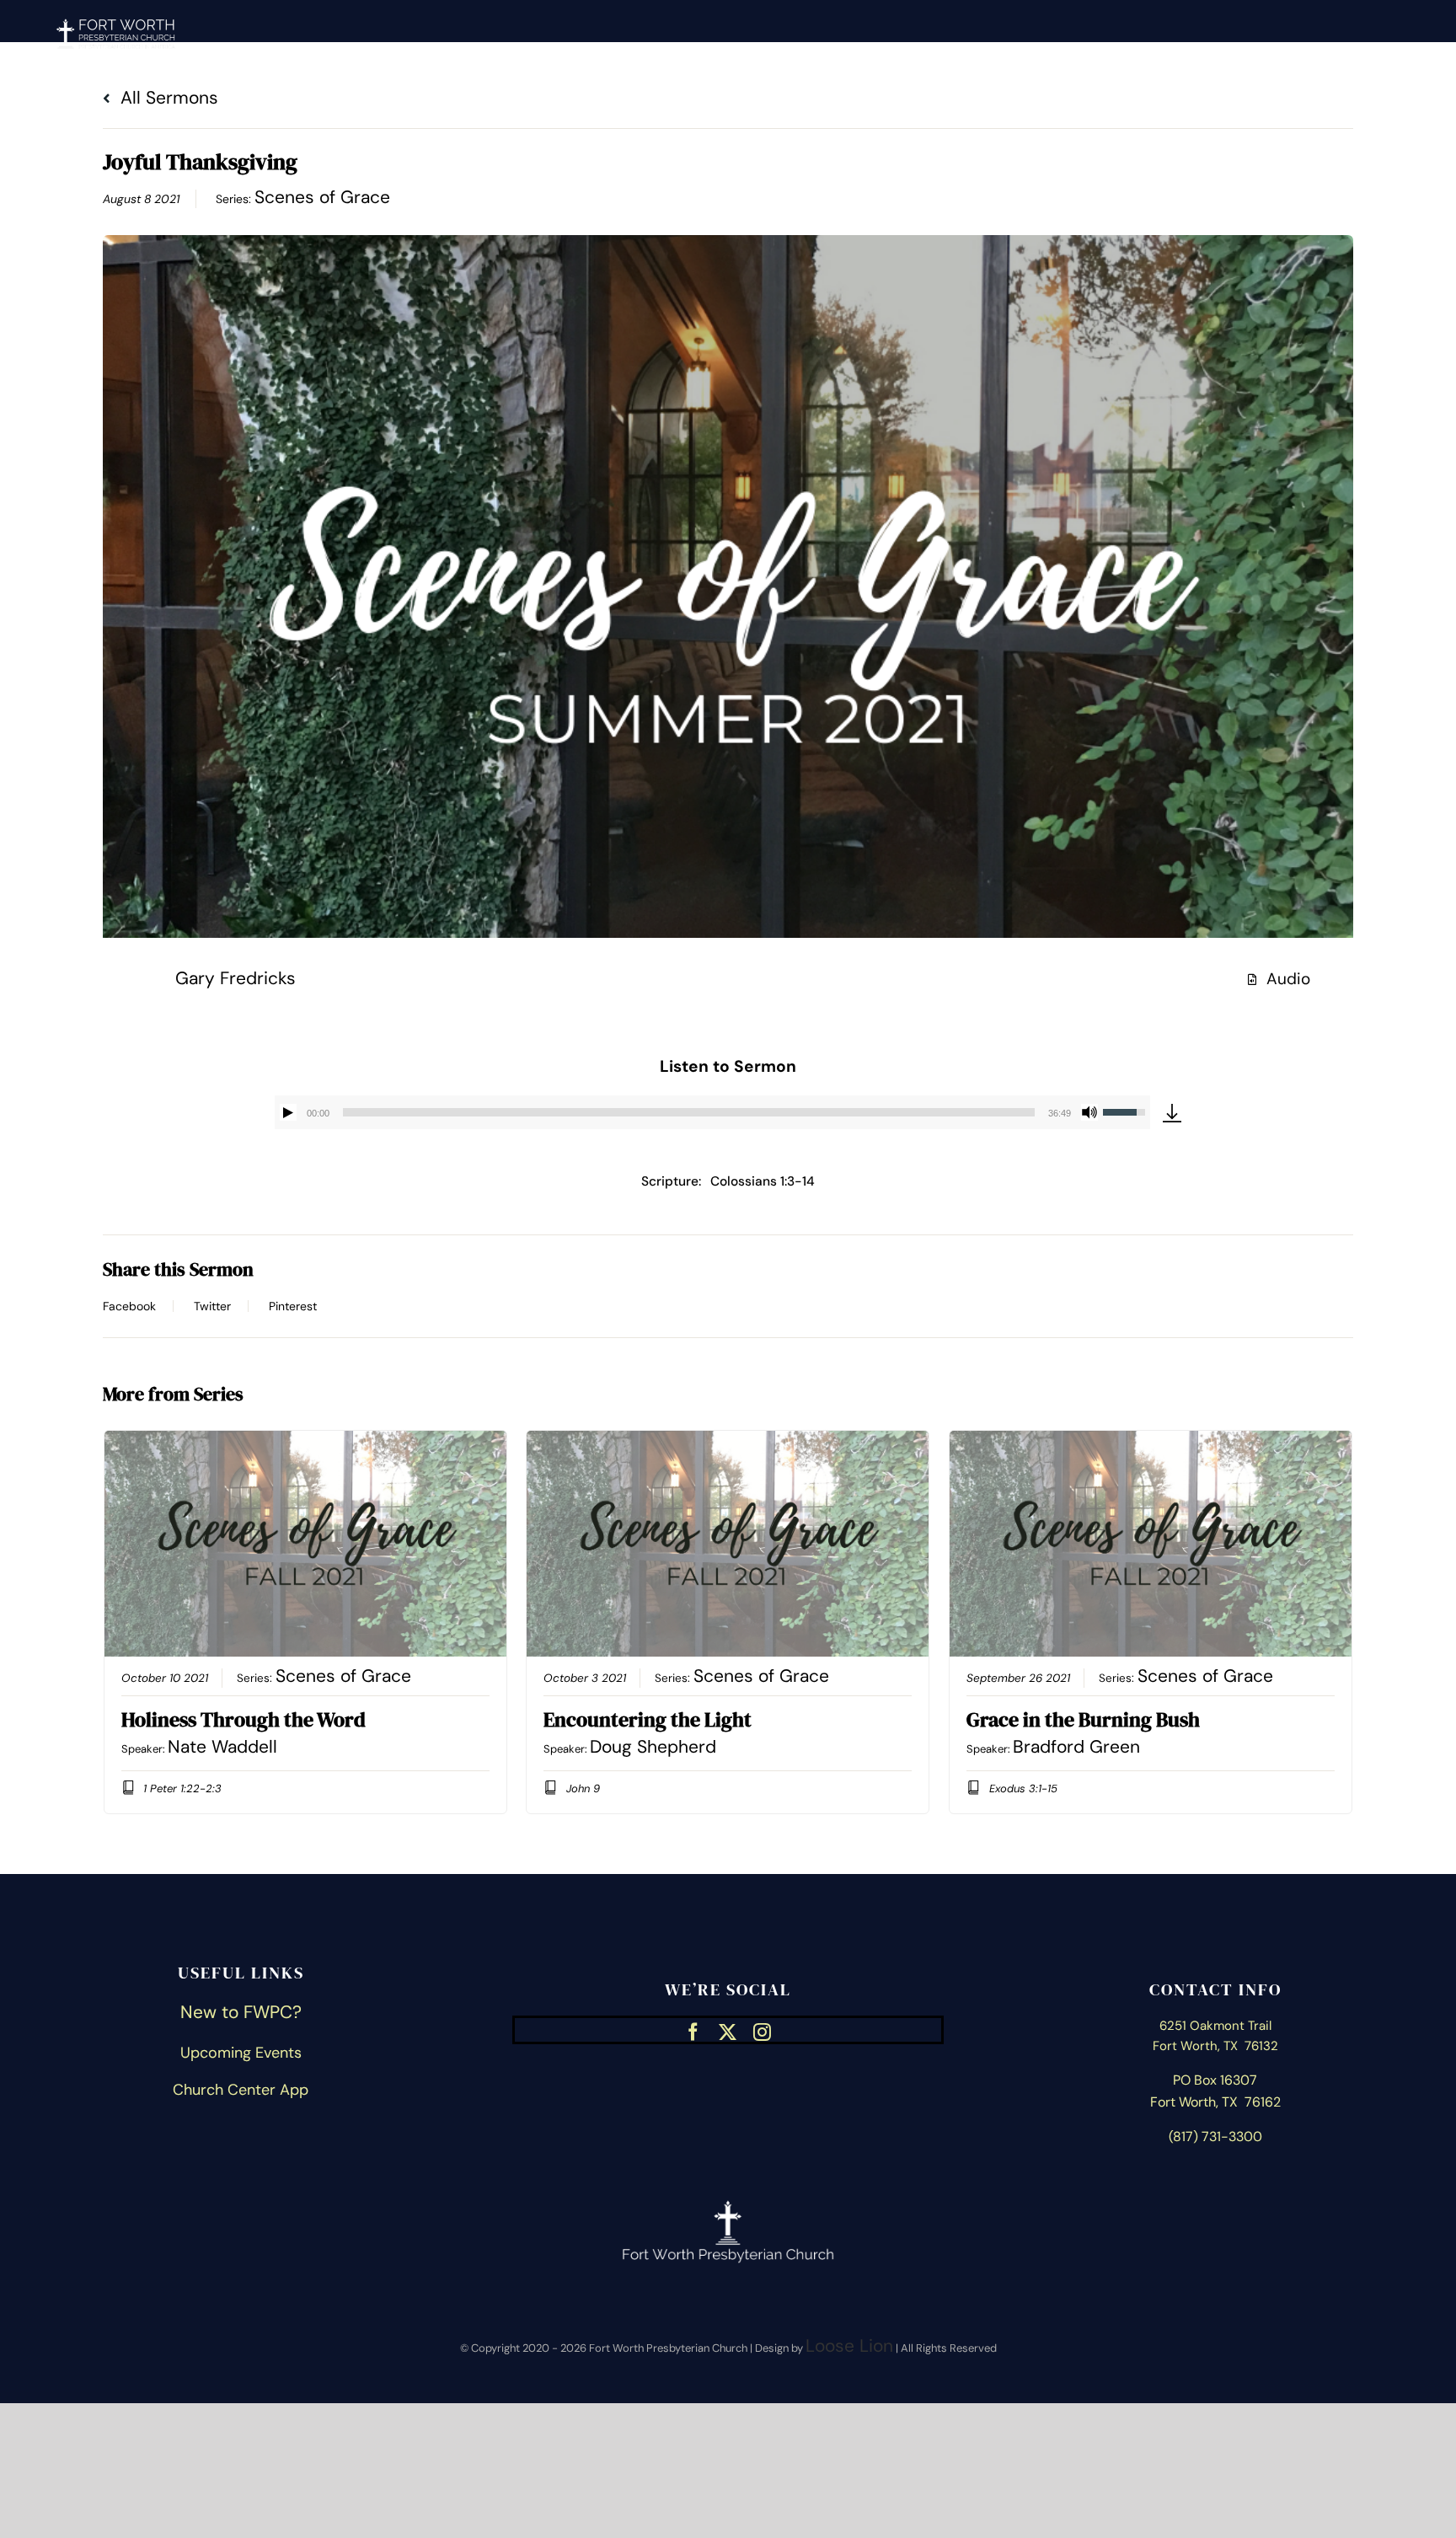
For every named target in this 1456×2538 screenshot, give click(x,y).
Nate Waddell (222, 1747)
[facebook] (693, 2030)
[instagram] (762, 2030)
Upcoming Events (241, 2053)
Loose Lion (849, 2346)
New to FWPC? (241, 2012)
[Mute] (1089, 1112)
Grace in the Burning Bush (1083, 1719)
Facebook (129, 1306)
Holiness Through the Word (244, 1719)
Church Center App (241, 2090)
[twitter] (728, 2030)
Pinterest (293, 1306)
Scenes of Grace (322, 197)
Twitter (212, 1306)
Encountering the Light (648, 1719)
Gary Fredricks (236, 978)
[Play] (288, 1112)
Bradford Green (1076, 1747)
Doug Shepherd (653, 1747)
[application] (712, 1112)
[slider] (689, 1112)
